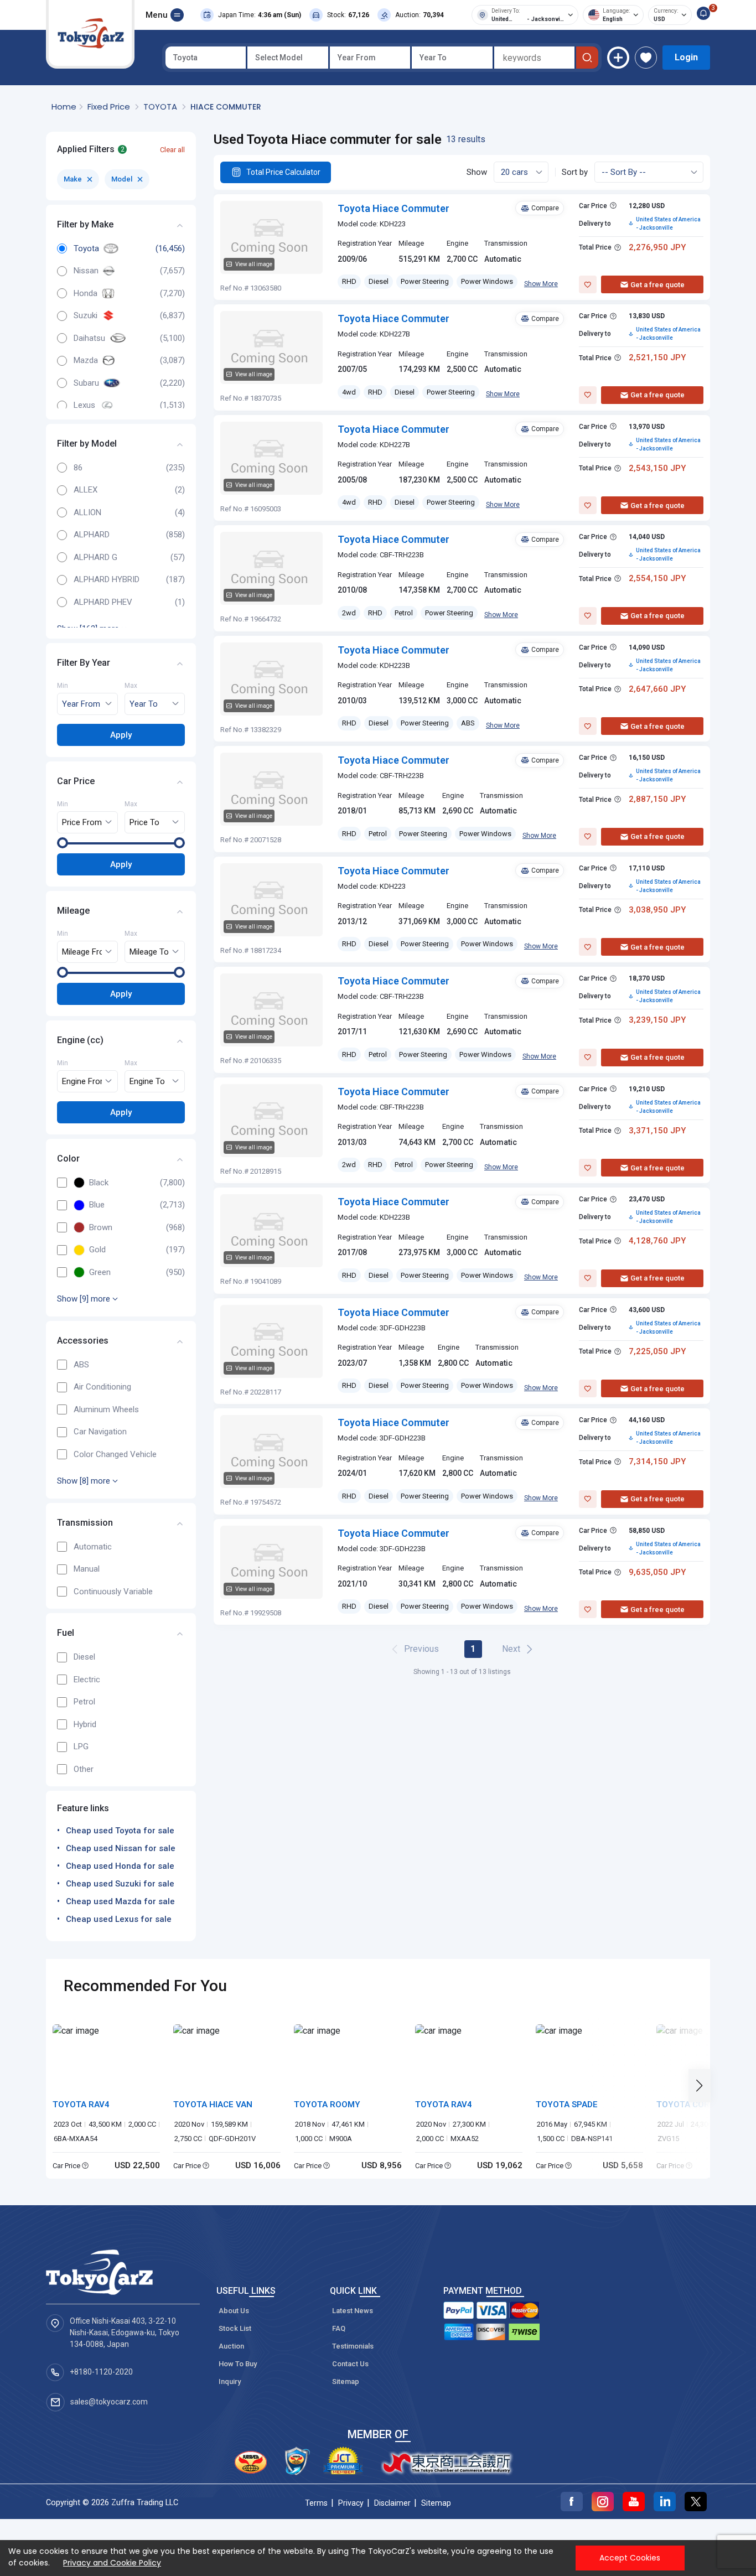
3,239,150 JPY (657, 1020)
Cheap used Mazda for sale (120, 1901)
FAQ (339, 2328)
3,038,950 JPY (657, 910)
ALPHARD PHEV (103, 602)
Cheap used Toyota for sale (120, 1831)
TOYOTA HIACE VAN (213, 2105)
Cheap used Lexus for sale (119, 1919)
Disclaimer (392, 2503)
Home (64, 107)
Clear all (172, 149)
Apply (121, 734)
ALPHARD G (95, 557)
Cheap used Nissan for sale (121, 1848)
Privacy (351, 2503)
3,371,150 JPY (657, 1131)
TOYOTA (161, 107)
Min (63, 686)
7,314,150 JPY (657, 1461)
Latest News (353, 2311)
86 (78, 468)
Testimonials (353, 2346)
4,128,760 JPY (657, 1241)
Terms (316, 2503)
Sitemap (346, 2381)
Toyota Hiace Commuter (393, 208)
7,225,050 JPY (657, 1351)
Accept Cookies (630, 2558)
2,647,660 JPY (657, 689)
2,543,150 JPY (657, 468)
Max (131, 686)
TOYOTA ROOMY (327, 2105)
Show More (541, 284)
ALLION (87, 512)
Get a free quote (657, 285)
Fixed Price (110, 107)
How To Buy (238, 2364)
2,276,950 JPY (657, 247)
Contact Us (350, 2364)
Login (686, 57)
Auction (231, 2346)
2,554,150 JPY (657, 578)
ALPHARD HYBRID (107, 579)
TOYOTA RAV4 (81, 2105)
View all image (254, 264)
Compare (545, 208)
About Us (234, 2311)
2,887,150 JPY (657, 799)
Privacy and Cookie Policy (112, 2563)
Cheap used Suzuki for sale (120, 1884)
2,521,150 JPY (657, 357)
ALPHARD (92, 535)
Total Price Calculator (283, 172)
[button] (703, 2086)
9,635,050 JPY (657, 1572)
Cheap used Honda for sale (120, 1866)
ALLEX (86, 490)
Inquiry (230, 2381)
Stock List (235, 2328)
